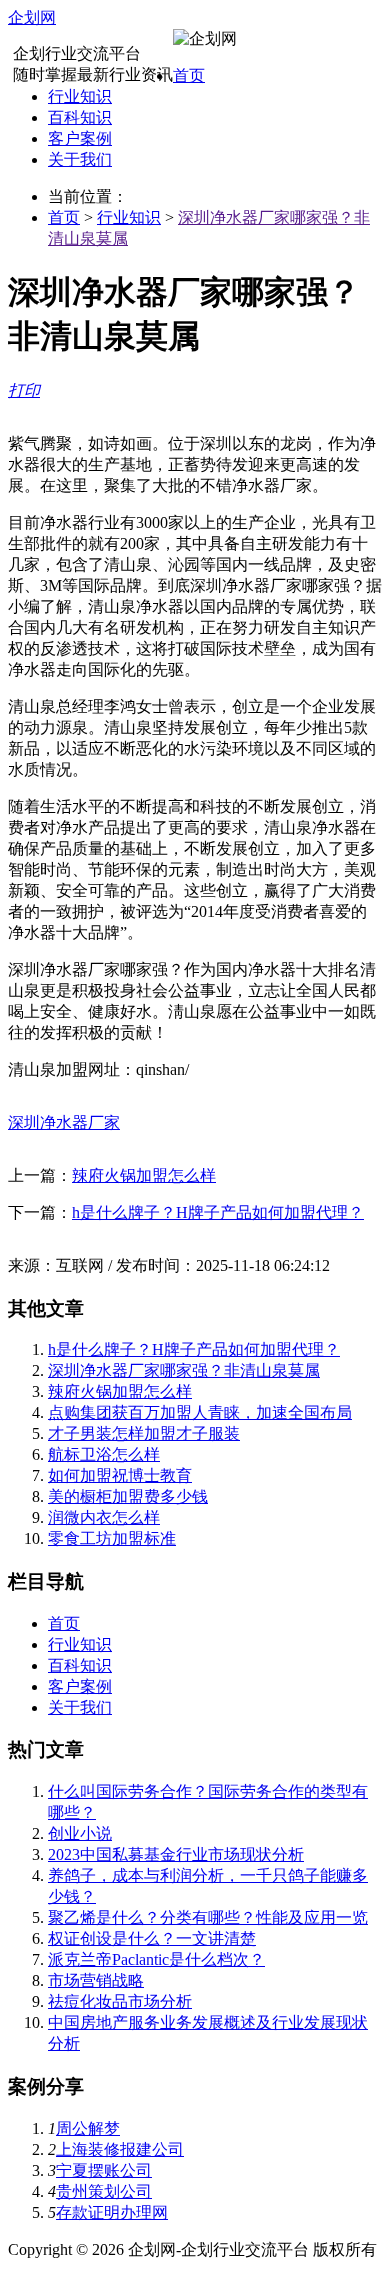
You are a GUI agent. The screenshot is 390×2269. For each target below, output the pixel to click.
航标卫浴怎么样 (104, 1454)
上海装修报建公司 (120, 2149)
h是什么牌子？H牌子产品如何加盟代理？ (218, 1212)
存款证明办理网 (112, 2212)
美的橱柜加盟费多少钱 (128, 1496)
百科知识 (80, 117)
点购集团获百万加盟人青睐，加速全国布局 (200, 1412)
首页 (189, 75)
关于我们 (80, 159)
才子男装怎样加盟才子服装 (144, 1433)
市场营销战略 (96, 1980)
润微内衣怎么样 (104, 1517)
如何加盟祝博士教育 (120, 1475)
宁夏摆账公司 (104, 2170)
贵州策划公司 (104, 2191)
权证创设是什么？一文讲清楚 (152, 1938)
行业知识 (80, 96)
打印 (24, 390)
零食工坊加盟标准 (112, 1538)
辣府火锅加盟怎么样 (144, 1175)
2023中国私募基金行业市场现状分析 (176, 1854)
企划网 (32, 17)
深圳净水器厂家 (64, 1122)
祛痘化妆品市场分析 (120, 2001)
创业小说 (80, 1833)
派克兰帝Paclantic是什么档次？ (156, 1959)
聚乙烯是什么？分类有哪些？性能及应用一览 (208, 1917)
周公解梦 (88, 2128)
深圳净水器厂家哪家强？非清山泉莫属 (184, 1370)
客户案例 (80, 138)
